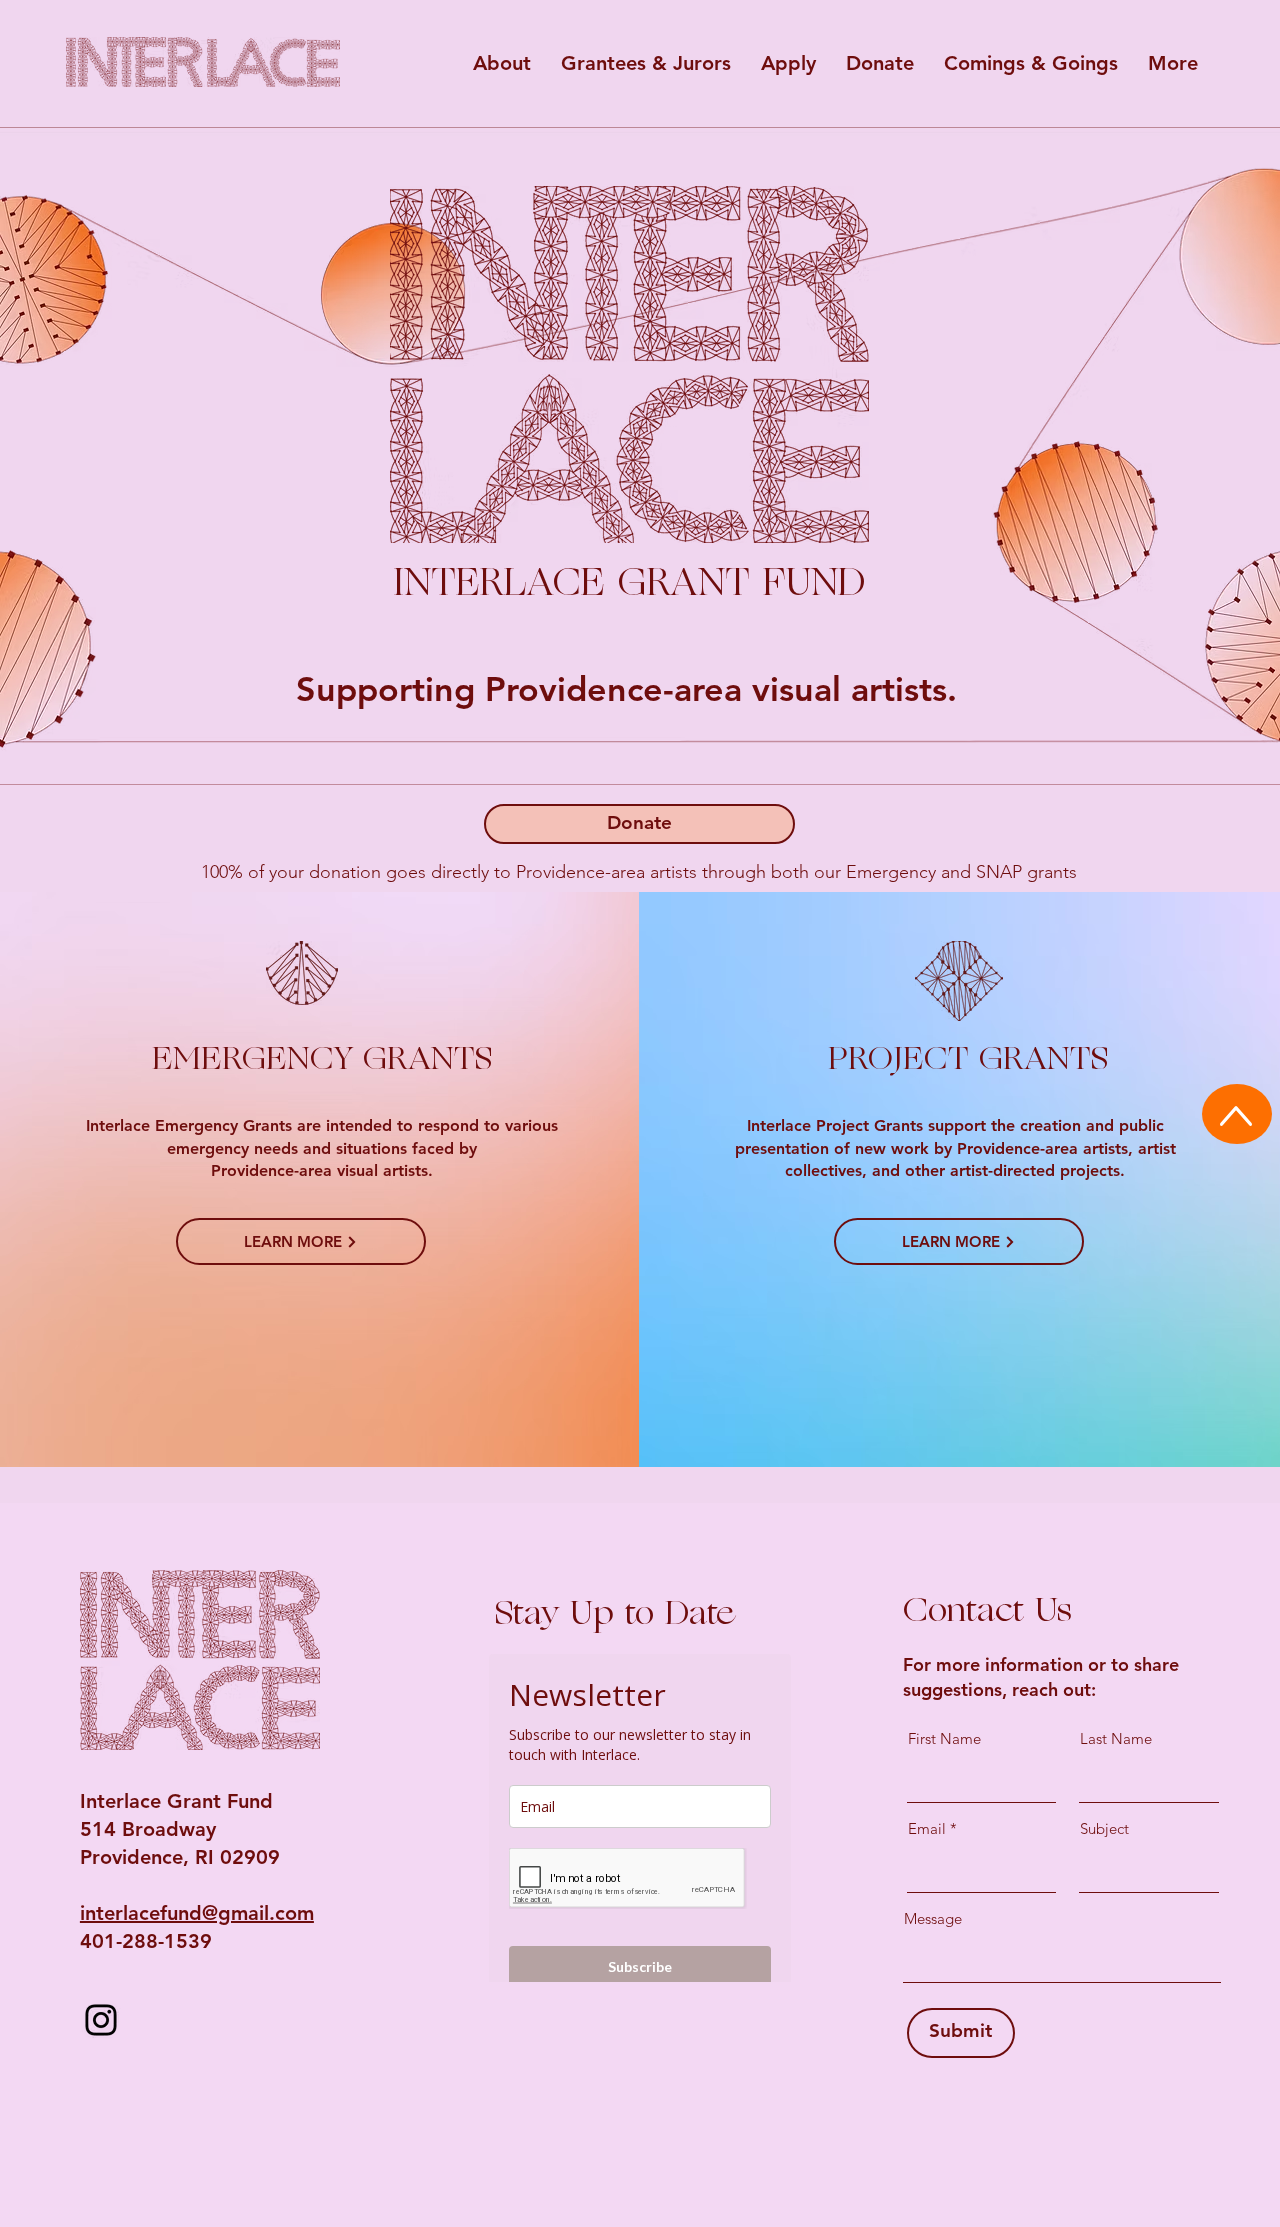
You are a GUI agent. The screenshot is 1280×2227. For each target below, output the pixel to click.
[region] (206, 58)
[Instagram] (101, 2020)
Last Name (1116, 1738)
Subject (1104, 1828)
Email (927, 1828)
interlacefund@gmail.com (197, 1913)
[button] (502, 63)
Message (933, 1918)
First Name (944, 1738)
